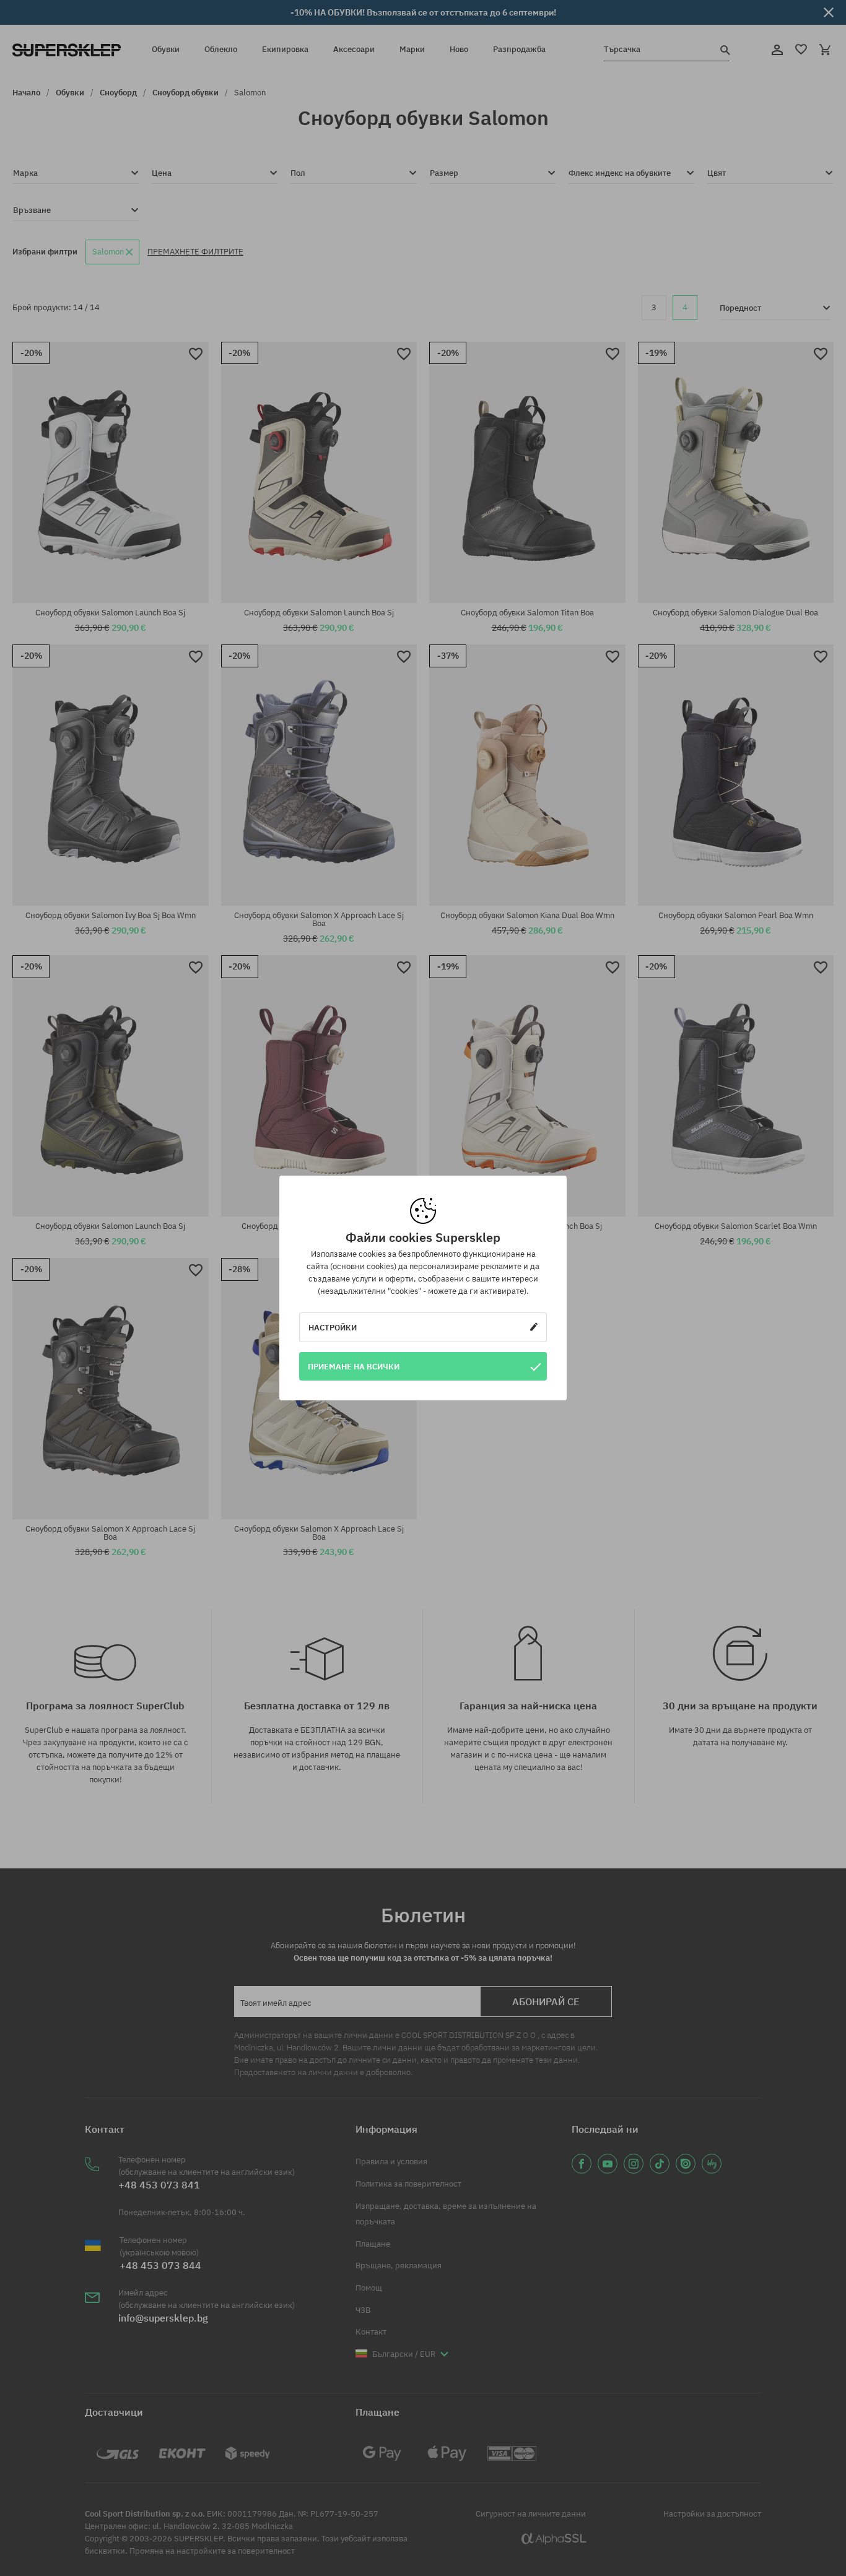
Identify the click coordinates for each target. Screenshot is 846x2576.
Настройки (333, 1327)
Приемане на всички (354, 1366)
